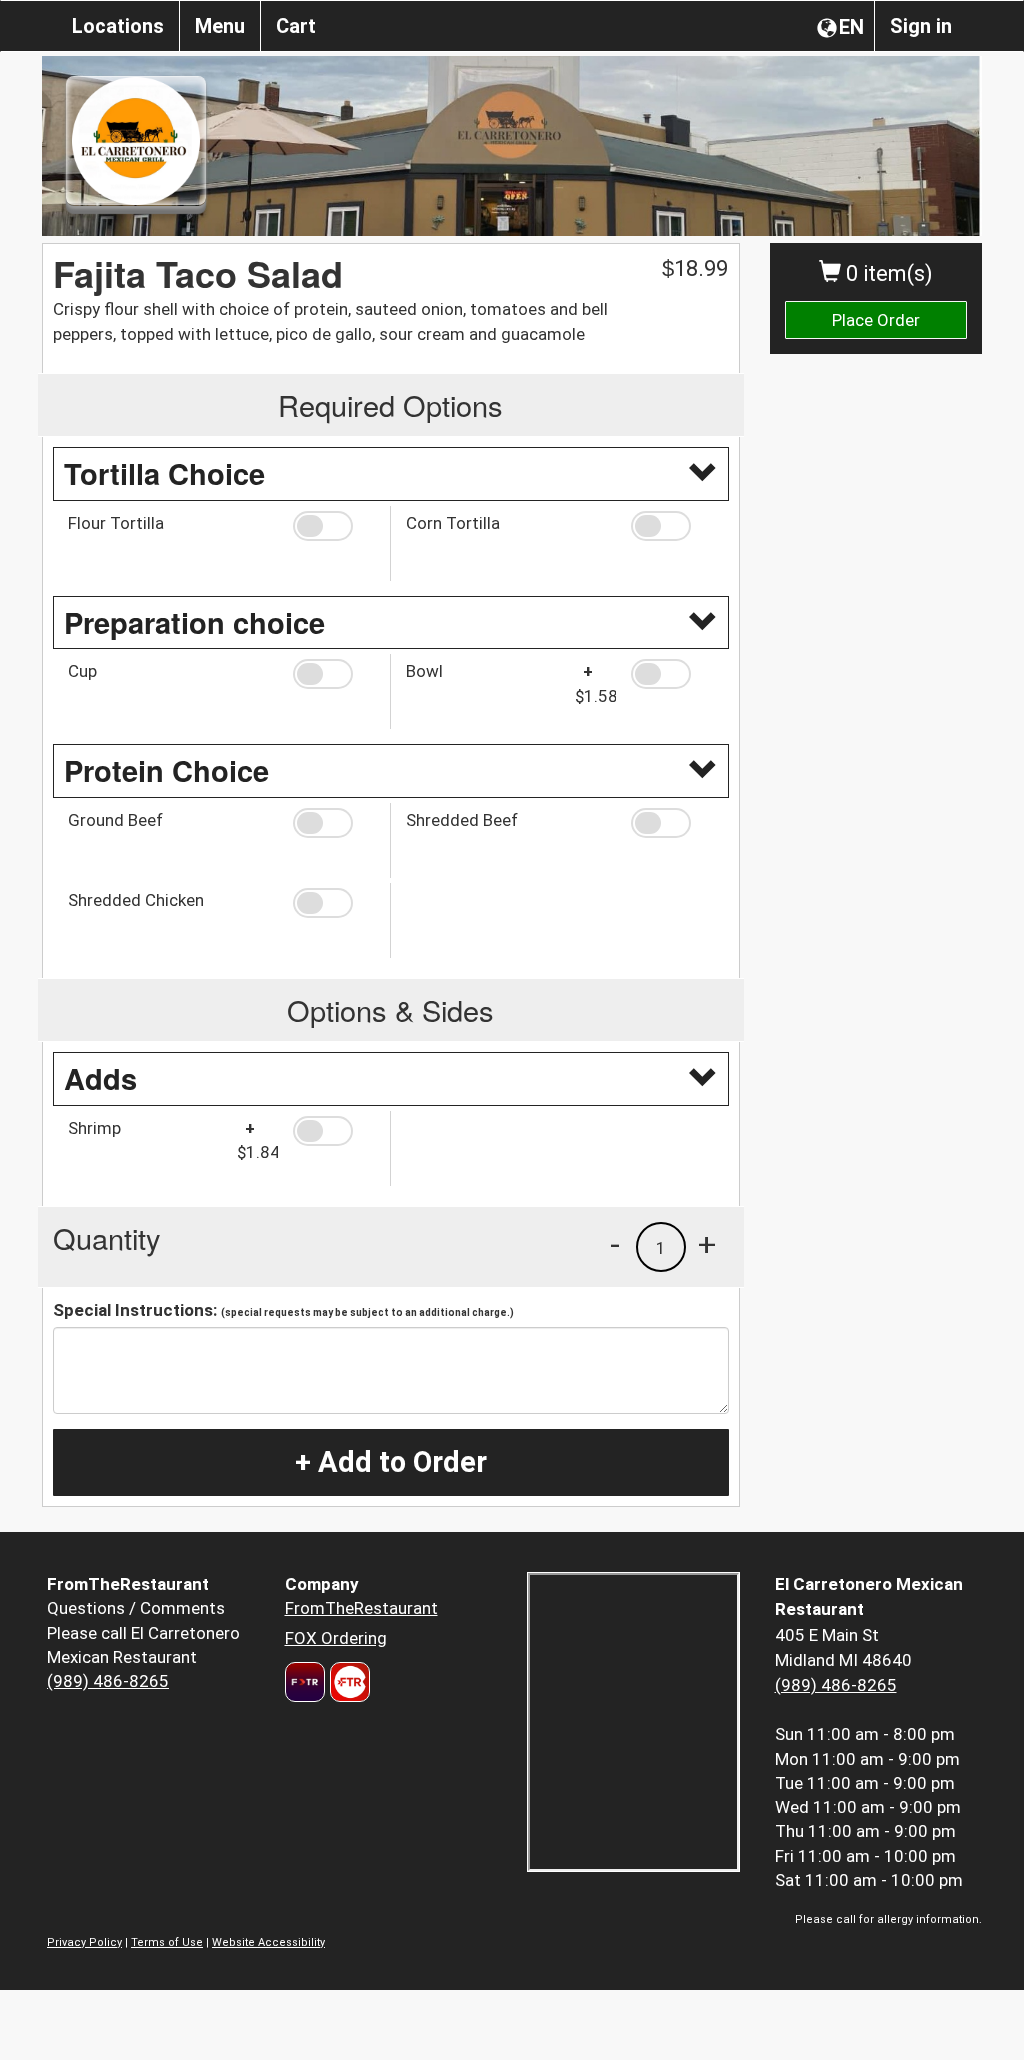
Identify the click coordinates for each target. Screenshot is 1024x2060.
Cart (296, 26)
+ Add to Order (391, 1462)
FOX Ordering (336, 1638)
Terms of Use (167, 1942)
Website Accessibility (268, 1942)
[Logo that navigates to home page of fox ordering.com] (347, 1682)
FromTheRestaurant (361, 1608)
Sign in (921, 26)
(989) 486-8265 (108, 1681)
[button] (334, 526)
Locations (118, 26)
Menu (220, 26)
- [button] (615, 1244)
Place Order (876, 320)
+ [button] (707, 1244)
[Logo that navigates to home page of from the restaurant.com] (305, 1682)
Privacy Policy (84, 1942)
